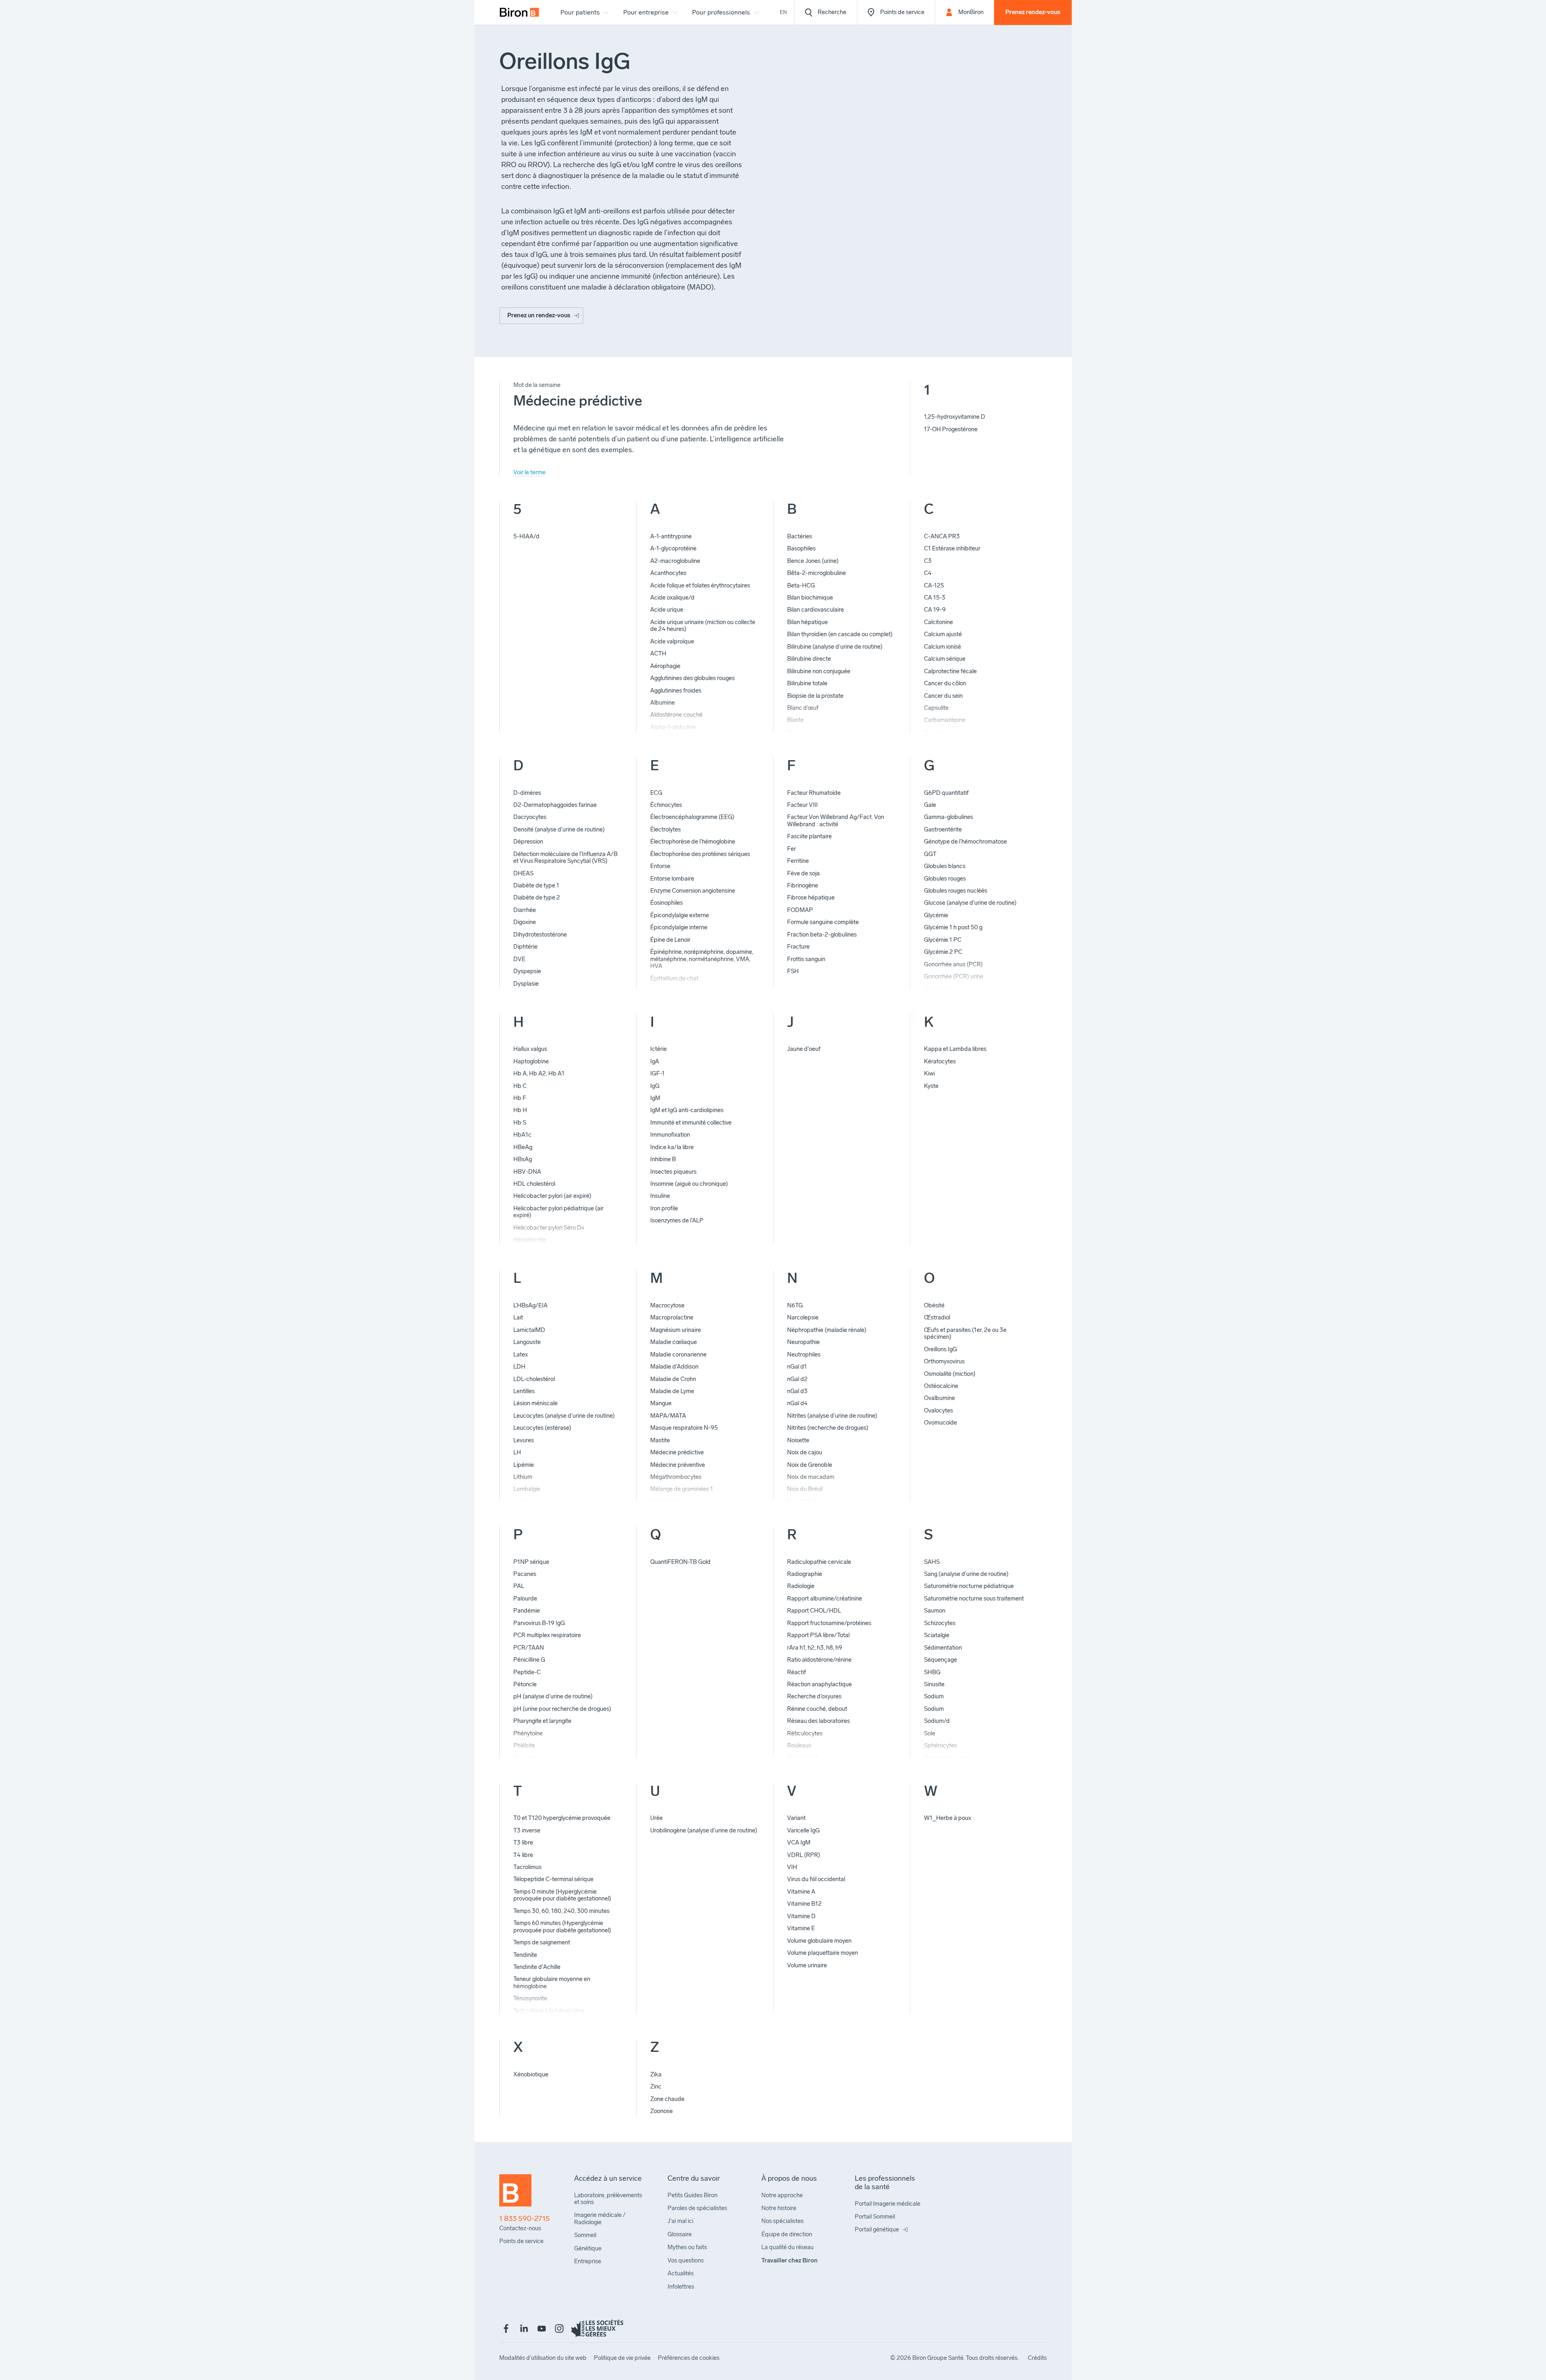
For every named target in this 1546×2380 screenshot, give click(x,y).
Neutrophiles (804, 1354)
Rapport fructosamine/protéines (829, 1623)
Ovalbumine (939, 1398)
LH (517, 1452)
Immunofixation (670, 1135)
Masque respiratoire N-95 (684, 1428)
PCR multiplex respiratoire (547, 1635)
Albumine (662, 703)
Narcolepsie (803, 1317)
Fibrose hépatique (811, 897)
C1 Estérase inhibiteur (952, 548)
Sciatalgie (937, 1635)
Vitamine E (801, 1928)
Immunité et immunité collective (691, 1123)
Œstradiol (937, 1317)
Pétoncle (525, 1684)
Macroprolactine (672, 1317)
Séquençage (940, 1660)
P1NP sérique (531, 1562)
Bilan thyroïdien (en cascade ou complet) (840, 634)
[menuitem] (519, 12)
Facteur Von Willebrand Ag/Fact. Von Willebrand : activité (836, 820)
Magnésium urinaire (676, 1330)
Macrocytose (667, 1305)
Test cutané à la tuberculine (549, 2011)
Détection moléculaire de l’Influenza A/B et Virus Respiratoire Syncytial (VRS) (565, 857)
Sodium (934, 1696)
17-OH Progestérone (951, 429)
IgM (655, 1098)
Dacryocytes (530, 817)
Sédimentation (943, 1648)
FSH (793, 971)
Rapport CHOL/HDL (814, 1611)
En (783, 12)
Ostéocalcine (941, 1386)
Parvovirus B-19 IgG (539, 1623)
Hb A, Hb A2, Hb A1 (539, 1073)
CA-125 (934, 585)
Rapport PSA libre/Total (818, 1635)
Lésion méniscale (535, 1403)
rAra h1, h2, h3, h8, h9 (815, 1648)
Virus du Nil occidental (816, 1879)
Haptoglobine (531, 1061)
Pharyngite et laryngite (542, 1721)
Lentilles (524, 1391)
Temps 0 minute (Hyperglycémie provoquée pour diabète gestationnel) (562, 1895)
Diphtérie (525, 947)
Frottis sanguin (806, 959)
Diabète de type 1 (536, 885)
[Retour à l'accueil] (515, 2194)
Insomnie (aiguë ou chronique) (689, 1184)
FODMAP (800, 910)
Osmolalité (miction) (950, 1374)
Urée (656, 1818)
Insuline (660, 1196)
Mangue (661, 1403)
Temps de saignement (542, 1942)
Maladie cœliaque (674, 1342)
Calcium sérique (945, 659)
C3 (928, 561)
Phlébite (524, 1745)
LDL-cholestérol (534, 1379)
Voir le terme (529, 472)
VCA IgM (799, 1842)
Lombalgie (527, 1489)
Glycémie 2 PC (943, 952)
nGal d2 (797, 1379)
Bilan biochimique (810, 598)
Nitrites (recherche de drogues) (828, 1428)
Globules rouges (945, 879)
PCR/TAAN (529, 1648)
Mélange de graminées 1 (682, 1489)
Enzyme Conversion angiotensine (693, 891)
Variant (796, 1818)
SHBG (932, 1672)
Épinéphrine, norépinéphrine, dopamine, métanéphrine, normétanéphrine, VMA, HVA (702, 959)
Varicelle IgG (803, 1830)
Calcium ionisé (942, 647)
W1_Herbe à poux (948, 1818)
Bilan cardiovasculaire (815, 610)
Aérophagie (665, 666)
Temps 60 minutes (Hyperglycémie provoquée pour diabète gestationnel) (562, 1926)
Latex (521, 1354)
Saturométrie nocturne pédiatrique (969, 1586)
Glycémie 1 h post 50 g (953, 927)
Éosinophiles (667, 903)
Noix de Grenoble (810, 1465)
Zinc (656, 2086)
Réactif (797, 1672)
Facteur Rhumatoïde (814, 793)
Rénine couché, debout (817, 1709)
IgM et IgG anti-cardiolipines (687, 1110)
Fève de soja (803, 873)
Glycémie (936, 915)
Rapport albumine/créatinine (825, 1598)
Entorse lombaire (672, 879)
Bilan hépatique (807, 622)
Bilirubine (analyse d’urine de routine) (835, 647)
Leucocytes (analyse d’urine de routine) (564, 1416)
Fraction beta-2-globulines (822, 935)
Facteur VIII (802, 805)
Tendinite (525, 1955)
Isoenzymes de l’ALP (677, 1220)
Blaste (795, 720)
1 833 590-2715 (525, 2219)
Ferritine (798, 861)
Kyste (931, 1086)
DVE (519, 959)
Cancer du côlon (945, 683)
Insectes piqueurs (673, 1172)
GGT (930, 854)
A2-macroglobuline (675, 561)
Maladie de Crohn (673, 1379)
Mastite (660, 1440)
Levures (524, 1440)
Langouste (527, 1342)
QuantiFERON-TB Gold (680, 1562)
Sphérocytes (940, 1745)
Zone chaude (667, 2099)
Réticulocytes (805, 1733)
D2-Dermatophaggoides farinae (555, 805)
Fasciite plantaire (809, 836)
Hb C (520, 1086)
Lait (518, 1317)
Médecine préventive (678, 1465)
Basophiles (801, 548)
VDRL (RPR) (804, 1855)
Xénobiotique (531, 2074)
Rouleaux (799, 1745)
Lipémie (524, 1465)
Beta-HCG (801, 585)
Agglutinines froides (676, 691)
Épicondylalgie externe (680, 915)
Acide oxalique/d (672, 598)
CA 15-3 (935, 598)
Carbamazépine (945, 720)
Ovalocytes (938, 1410)
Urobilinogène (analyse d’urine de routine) (704, 1830)
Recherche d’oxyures (814, 1696)
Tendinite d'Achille (537, 1967)
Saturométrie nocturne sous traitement (974, 1598)
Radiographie (805, 1574)
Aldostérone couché (676, 715)
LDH (519, 1367)
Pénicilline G (529, 1660)
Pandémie (527, 1611)
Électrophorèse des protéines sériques (700, 854)
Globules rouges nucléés (956, 891)
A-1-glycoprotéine (673, 548)
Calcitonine (938, 622)
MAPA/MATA (668, 1416)
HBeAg (523, 1147)
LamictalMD (529, 1330)
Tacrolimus (527, 1867)
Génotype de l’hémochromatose (965, 842)
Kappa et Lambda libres (955, 1049)
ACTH (658, 653)
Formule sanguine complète (823, 922)
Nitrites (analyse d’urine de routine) (832, 1416)
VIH (792, 1867)
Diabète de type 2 (537, 897)
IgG (655, 1086)
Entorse (660, 866)
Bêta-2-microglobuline (816, 573)
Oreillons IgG (940, 1349)
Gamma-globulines (949, 817)
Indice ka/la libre (672, 1147)
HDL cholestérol (534, 1184)
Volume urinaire (807, 1965)
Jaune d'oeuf (804, 1049)
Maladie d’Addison (674, 1367)
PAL (519, 1586)
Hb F (520, 1098)
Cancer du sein (943, 696)
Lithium (523, 1477)
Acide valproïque (672, 641)
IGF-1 (657, 1073)
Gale (930, 805)
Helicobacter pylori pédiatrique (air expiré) (558, 1212)
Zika (656, 2074)
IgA (655, 1061)
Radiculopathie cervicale (819, 1562)
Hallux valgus (530, 1049)
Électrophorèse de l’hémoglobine (693, 842)
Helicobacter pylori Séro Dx (549, 1228)
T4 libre (523, 1855)
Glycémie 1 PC (943, 940)
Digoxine (525, 922)
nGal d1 (797, 1367)
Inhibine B (663, 1159)
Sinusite (934, 1684)
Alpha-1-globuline (673, 727)
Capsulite (936, 708)
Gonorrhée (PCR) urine (954, 976)
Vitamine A (801, 1892)
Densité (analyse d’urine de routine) (559, 829)
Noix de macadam (811, 1477)
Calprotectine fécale (950, 671)
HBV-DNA (527, 1172)
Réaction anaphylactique (820, 1684)
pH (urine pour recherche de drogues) (562, 1709)
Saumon (935, 1611)
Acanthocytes (668, 573)
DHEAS (523, 873)
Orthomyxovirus (944, 1361)
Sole (930, 1733)
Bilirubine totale (807, 683)
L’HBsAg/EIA (530, 1305)
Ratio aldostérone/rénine (819, 1660)
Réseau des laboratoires (818, 1721)
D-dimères (527, 793)
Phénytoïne (528, 1733)
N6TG (795, 1305)
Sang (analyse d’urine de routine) (966, 1574)
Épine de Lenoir (670, 940)
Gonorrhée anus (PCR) (953, 964)
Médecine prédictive (677, 1452)
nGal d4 (797, 1403)
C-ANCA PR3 (942, 536)
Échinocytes (666, 805)
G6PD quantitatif (946, 793)
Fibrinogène (803, 885)
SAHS (932, 1562)
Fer (792, 849)
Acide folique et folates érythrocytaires (700, 585)
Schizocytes (940, 1623)
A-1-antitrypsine (671, 536)
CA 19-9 (935, 610)
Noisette (798, 1440)
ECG (656, 793)
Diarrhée (525, 910)
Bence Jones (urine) (813, 561)
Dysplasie (526, 984)
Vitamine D (801, 1916)
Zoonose (661, 2111)
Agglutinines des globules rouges (692, 678)
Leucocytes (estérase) (542, 1428)
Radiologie (801, 1586)
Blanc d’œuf (803, 708)
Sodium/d (937, 1721)
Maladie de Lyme (672, 1391)
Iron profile (664, 1208)
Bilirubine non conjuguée (819, 671)
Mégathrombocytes (676, 1477)
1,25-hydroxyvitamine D (955, 417)
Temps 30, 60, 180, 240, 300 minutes (561, 1911)
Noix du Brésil (805, 1489)
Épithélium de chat (674, 978)
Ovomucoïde (940, 1423)
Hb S (520, 1123)
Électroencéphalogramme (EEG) (692, 817)
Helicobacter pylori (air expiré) (552, 1196)
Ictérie (658, 1049)
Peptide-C (527, 1672)
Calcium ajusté (943, 634)
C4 (928, 573)
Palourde (525, 1598)
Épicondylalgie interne (679, 927)
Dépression (528, 842)
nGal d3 (797, 1391)
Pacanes (525, 1574)
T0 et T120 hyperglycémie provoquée (562, 1818)
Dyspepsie (527, 971)
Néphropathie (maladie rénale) (827, 1330)
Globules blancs (945, 866)
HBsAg (523, 1159)
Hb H (520, 1110)
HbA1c (522, 1135)
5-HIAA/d (526, 536)
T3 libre (523, 1842)
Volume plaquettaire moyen (823, 1953)
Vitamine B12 (804, 1904)
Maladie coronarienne (678, 1354)
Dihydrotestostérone (540, 935)
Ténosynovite (530, 1998)
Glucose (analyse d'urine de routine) (970, 903)
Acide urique (667, 610)
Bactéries (800, 536)
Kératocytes (940, 1061)
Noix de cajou (805, 1452)
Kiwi (929, 1073)
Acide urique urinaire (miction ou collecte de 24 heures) (703, 625)
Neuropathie (803, 1342)
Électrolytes (666, 829)
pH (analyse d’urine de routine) (553, 1696)
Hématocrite (530, 1240)
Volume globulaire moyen (819, 1941)
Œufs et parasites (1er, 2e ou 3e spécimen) (965, 1333)
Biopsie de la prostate (815, 696)
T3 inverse (527, 1830)
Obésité (934, 1305)
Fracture (798, 947)
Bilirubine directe (809, 659)
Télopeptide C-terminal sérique (553, 1879)
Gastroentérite (943, 829)
